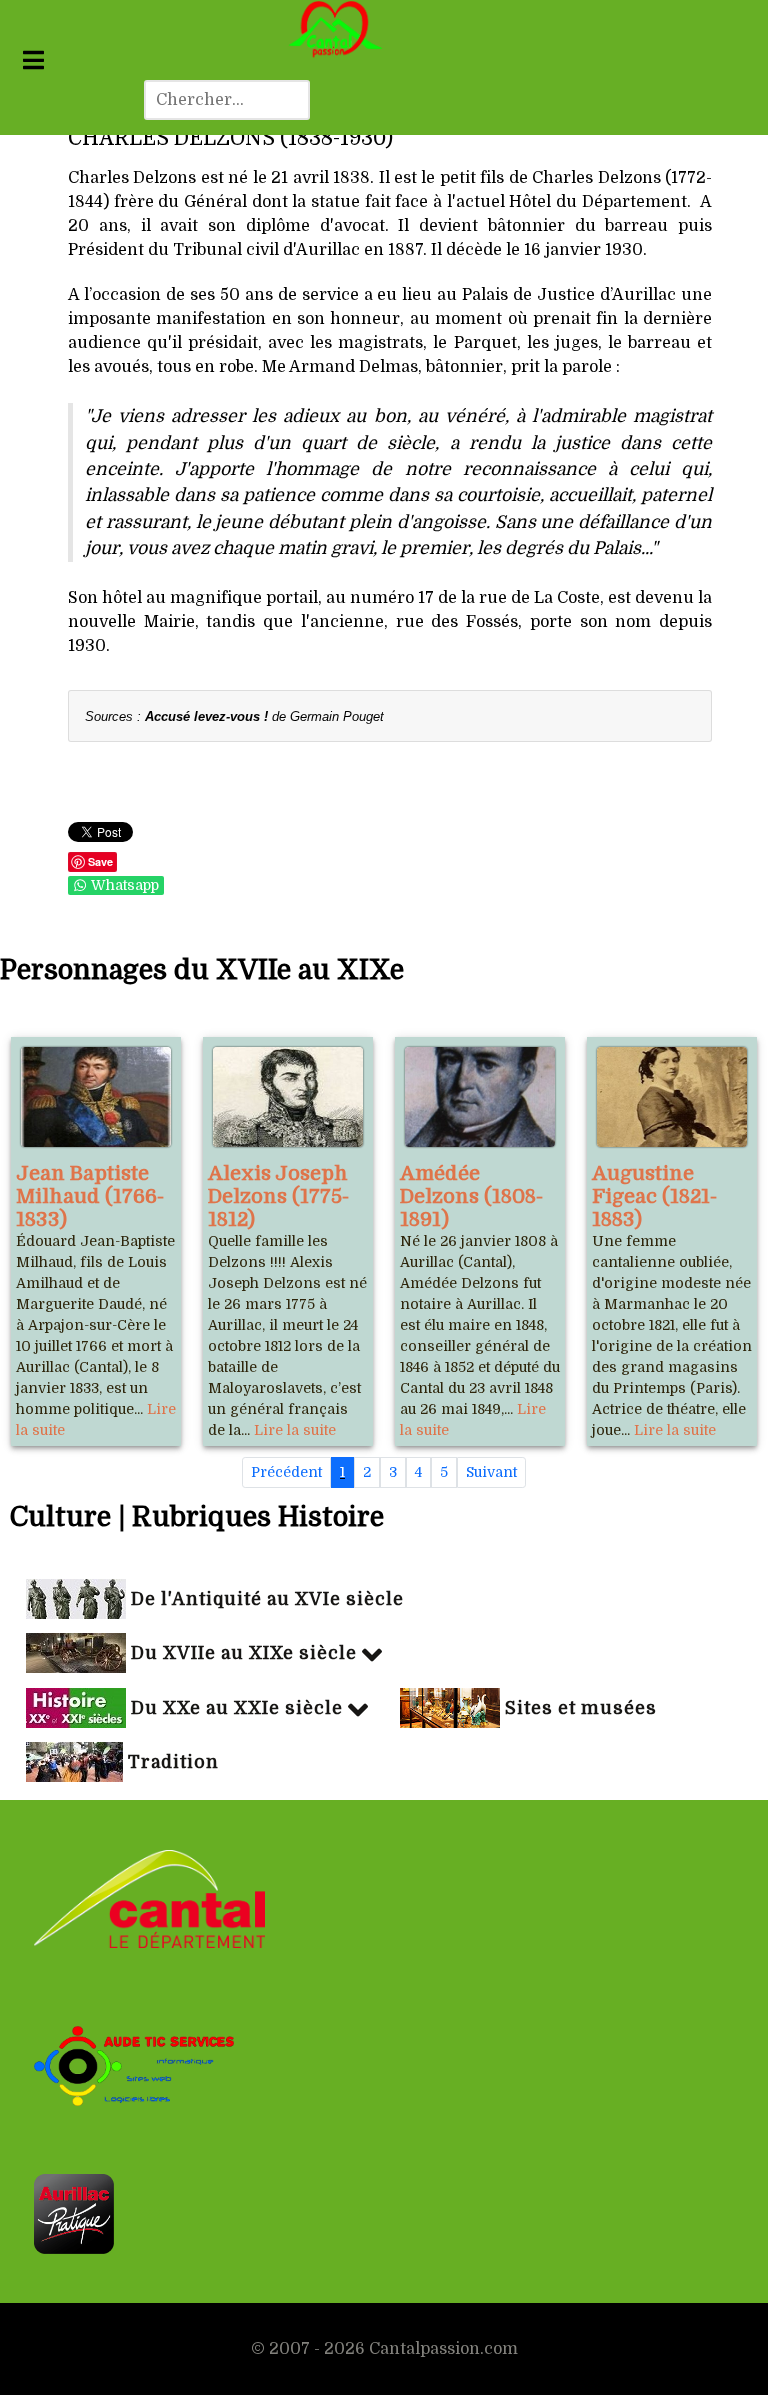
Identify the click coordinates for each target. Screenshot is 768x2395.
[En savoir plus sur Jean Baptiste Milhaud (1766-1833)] (96, 1097)
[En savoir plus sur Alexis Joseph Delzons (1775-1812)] (288, 1097)
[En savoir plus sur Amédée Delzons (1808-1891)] (480, 1097)
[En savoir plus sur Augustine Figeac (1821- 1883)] (672, 1097)
